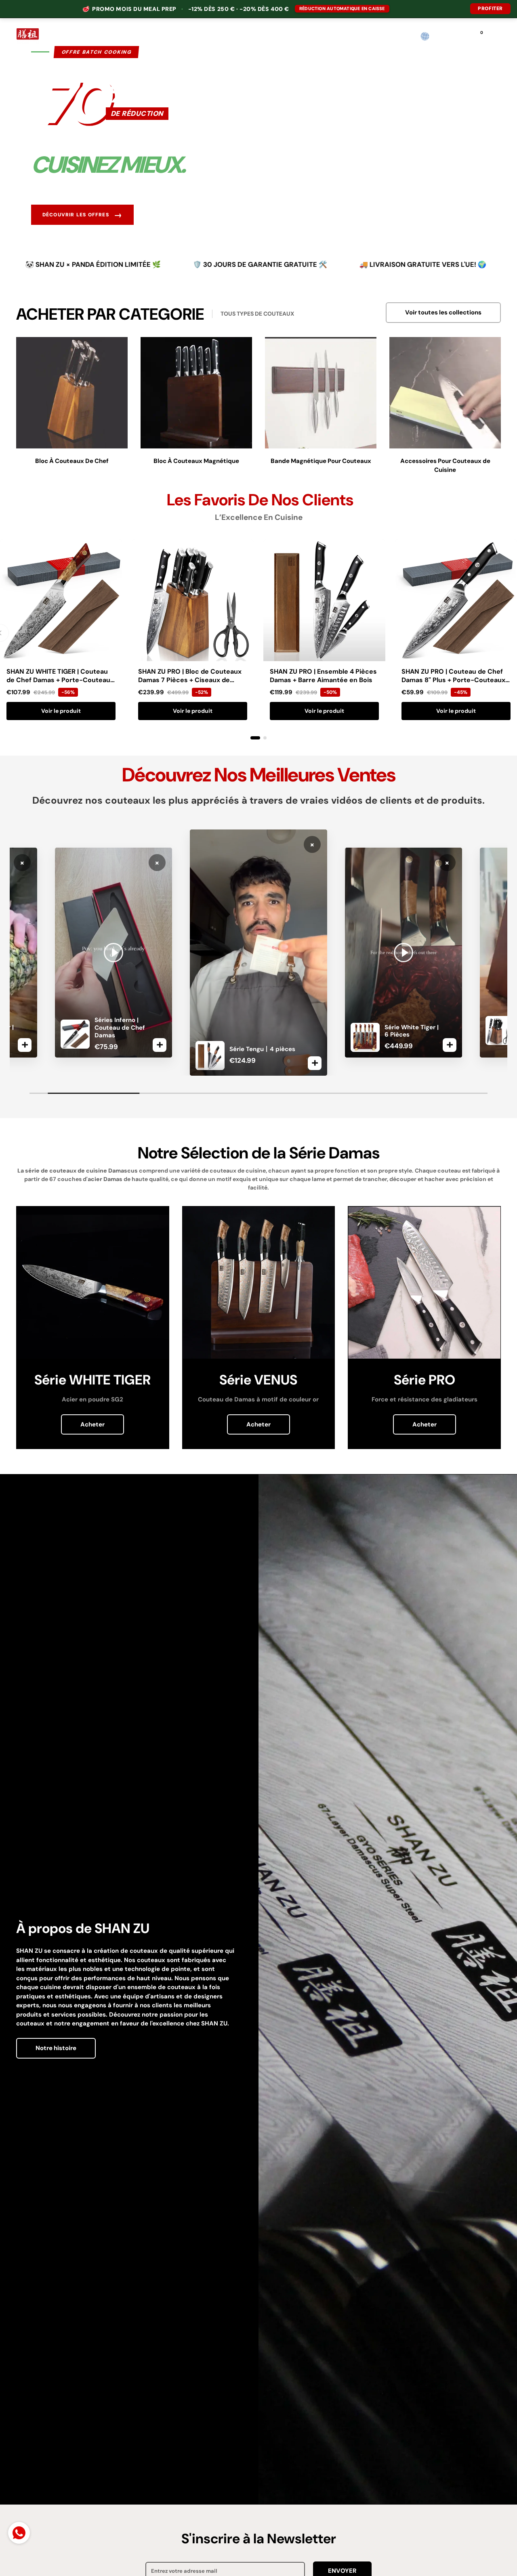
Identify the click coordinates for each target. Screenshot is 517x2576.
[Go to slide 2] (265, 738)
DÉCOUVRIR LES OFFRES (82, 215)
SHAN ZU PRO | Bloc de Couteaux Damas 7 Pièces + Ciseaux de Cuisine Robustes (190, 680)
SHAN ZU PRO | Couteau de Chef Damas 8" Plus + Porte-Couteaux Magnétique (453, 680)
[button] (442, 37)
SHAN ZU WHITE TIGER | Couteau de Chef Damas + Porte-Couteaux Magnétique (60, 680)
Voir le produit (61, 711)
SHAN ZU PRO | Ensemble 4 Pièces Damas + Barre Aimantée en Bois (323, 676)
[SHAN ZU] (28, 36)
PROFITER (490, 8)
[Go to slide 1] (255, 738)
